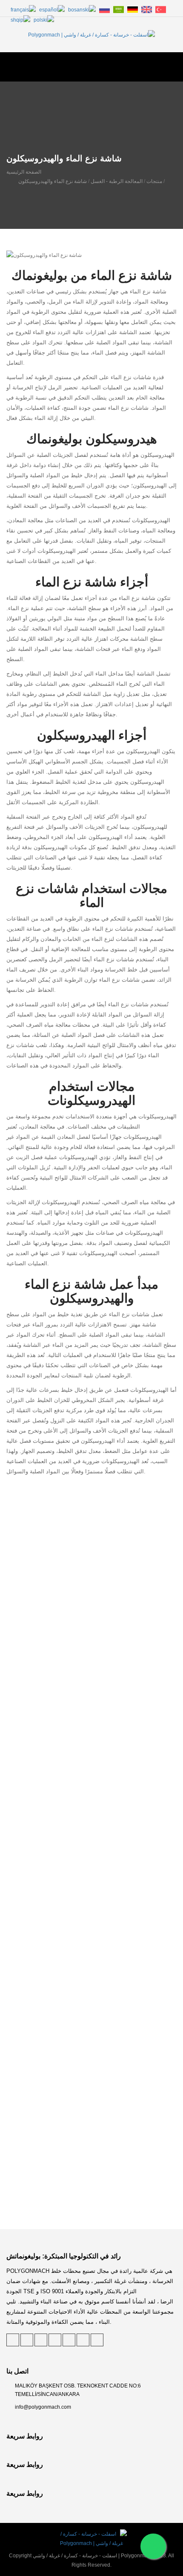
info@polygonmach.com (43, 2407)
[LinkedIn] (41, 2340)
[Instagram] (83, 2340)
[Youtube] (97, 2340)
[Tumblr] (69, 2340)
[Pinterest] (27, 2340)
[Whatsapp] (153, 2546)
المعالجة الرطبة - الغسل (117, 181)
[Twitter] (13, 2340)
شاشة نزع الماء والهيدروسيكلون (53, 181)
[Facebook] (55, 2340)
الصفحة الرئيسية (24, 172)
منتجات (154, 181)
